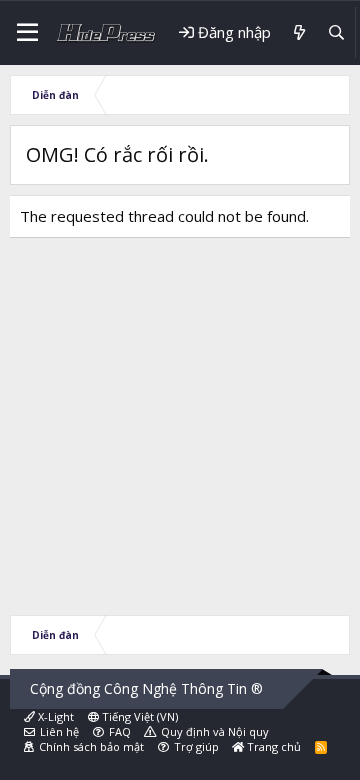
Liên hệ (59, 731)
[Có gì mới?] (298, 32)
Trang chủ (272, 746)
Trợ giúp (196, 746)
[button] (27, 33)
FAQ (120, 731)
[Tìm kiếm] (336, 32)
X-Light (54, 716)
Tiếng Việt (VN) (138, 716)
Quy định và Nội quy (215, 731)
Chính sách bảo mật (91, 746)
